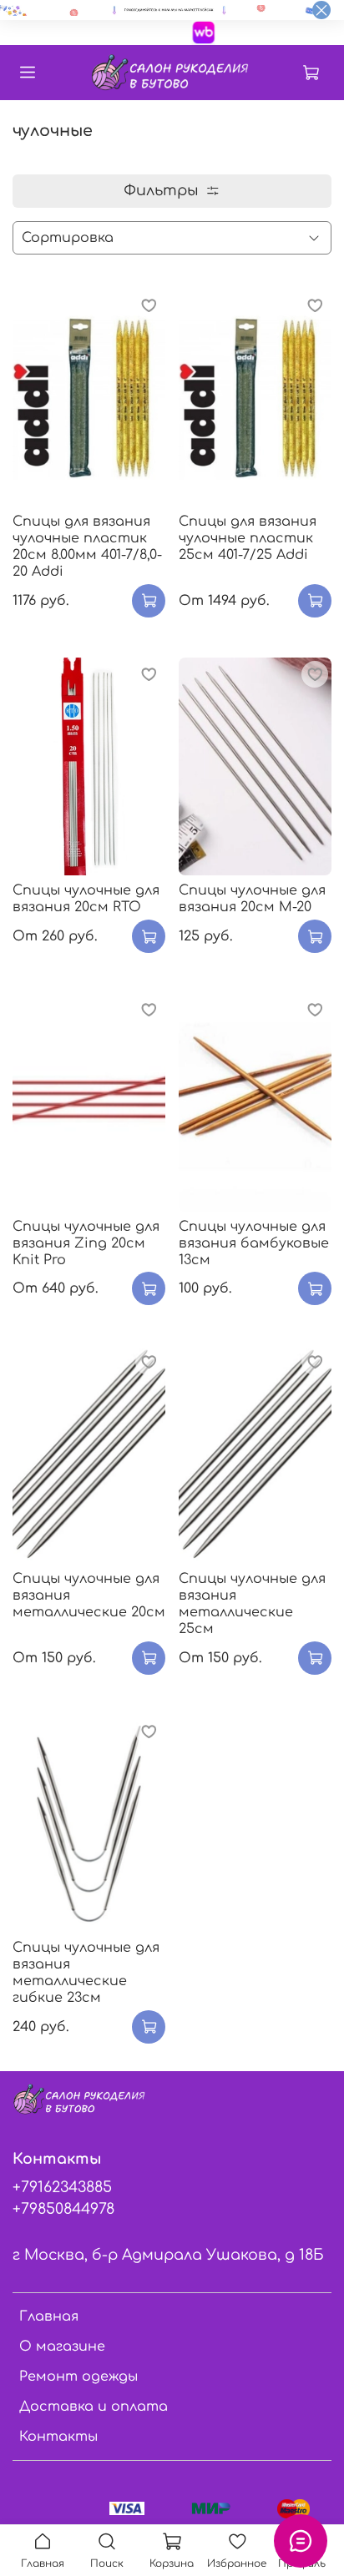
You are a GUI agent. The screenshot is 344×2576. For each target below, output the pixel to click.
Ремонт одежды (78, 2377)
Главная (49, 2316)
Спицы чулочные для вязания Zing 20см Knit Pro (86, 1243)
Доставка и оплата (94, 2407)
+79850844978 (63, 2209)
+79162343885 (62, 2187)
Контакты (58, 2437)
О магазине (62, 2347)
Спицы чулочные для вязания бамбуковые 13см (254, 1243)
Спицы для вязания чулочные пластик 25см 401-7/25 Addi (248, 538)
